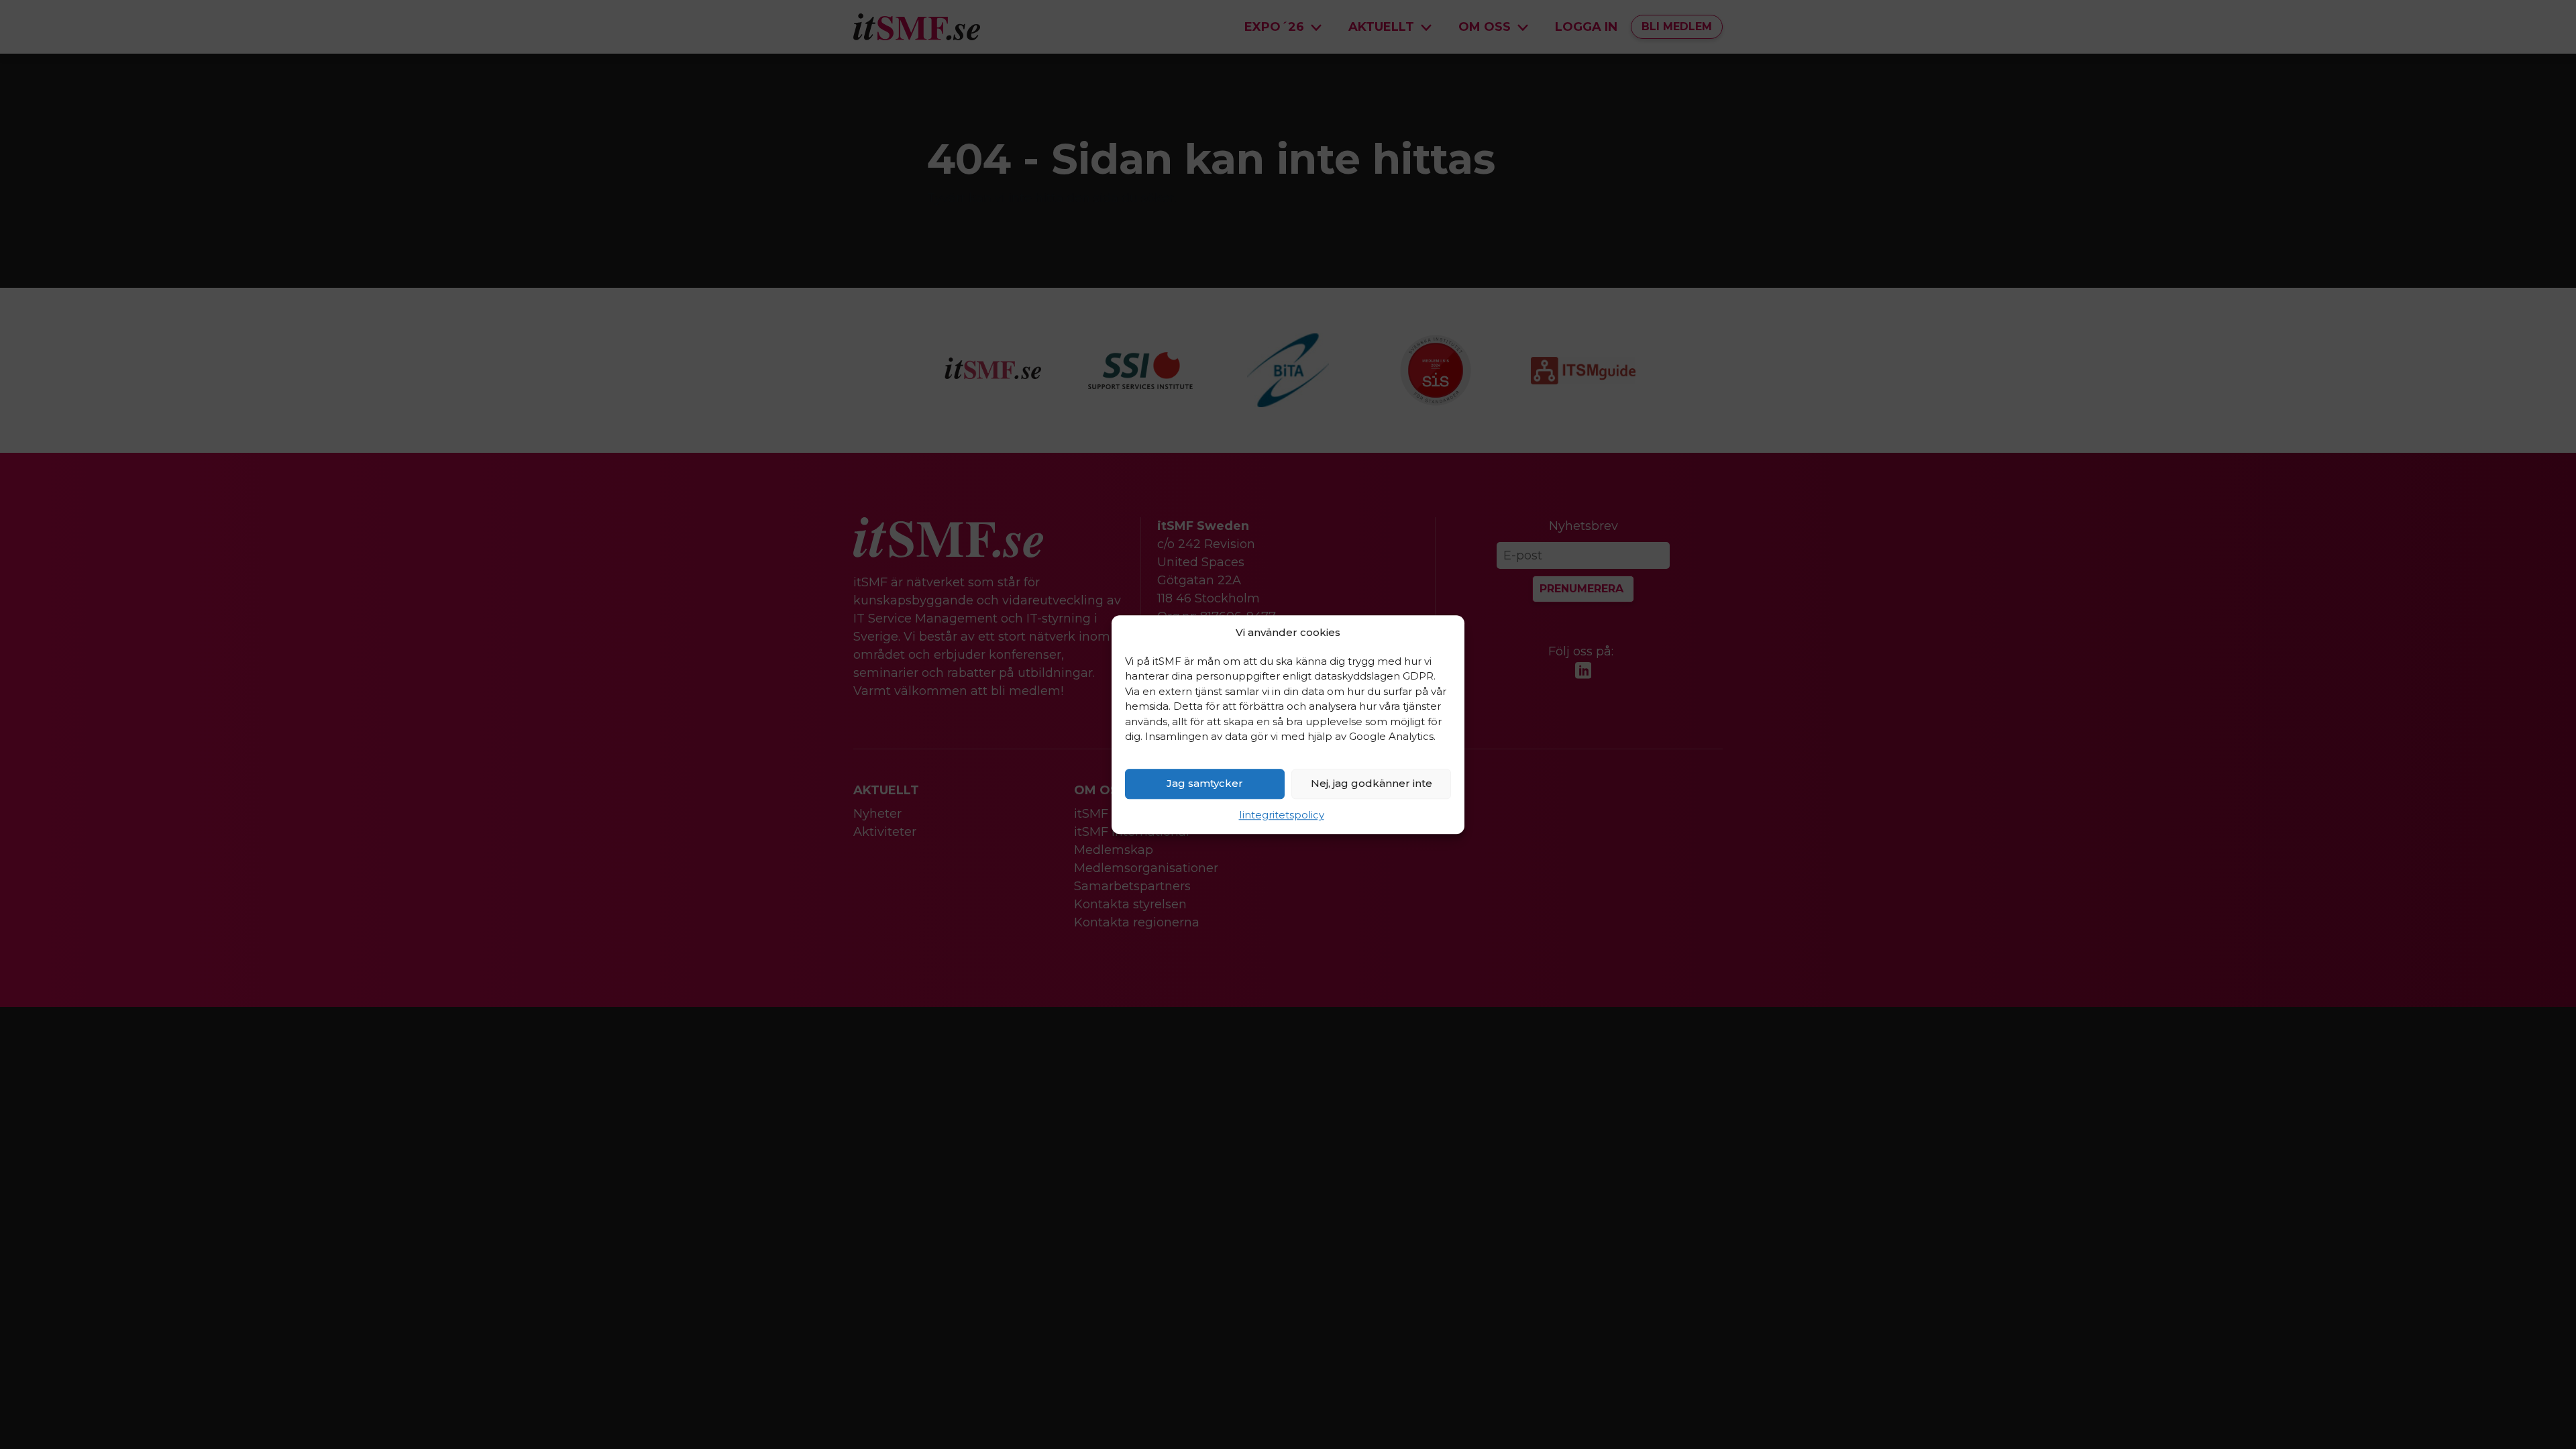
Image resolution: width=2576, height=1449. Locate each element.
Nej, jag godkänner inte (1372, 783)
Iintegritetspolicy (1282, 815)
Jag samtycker (1205, 783)
